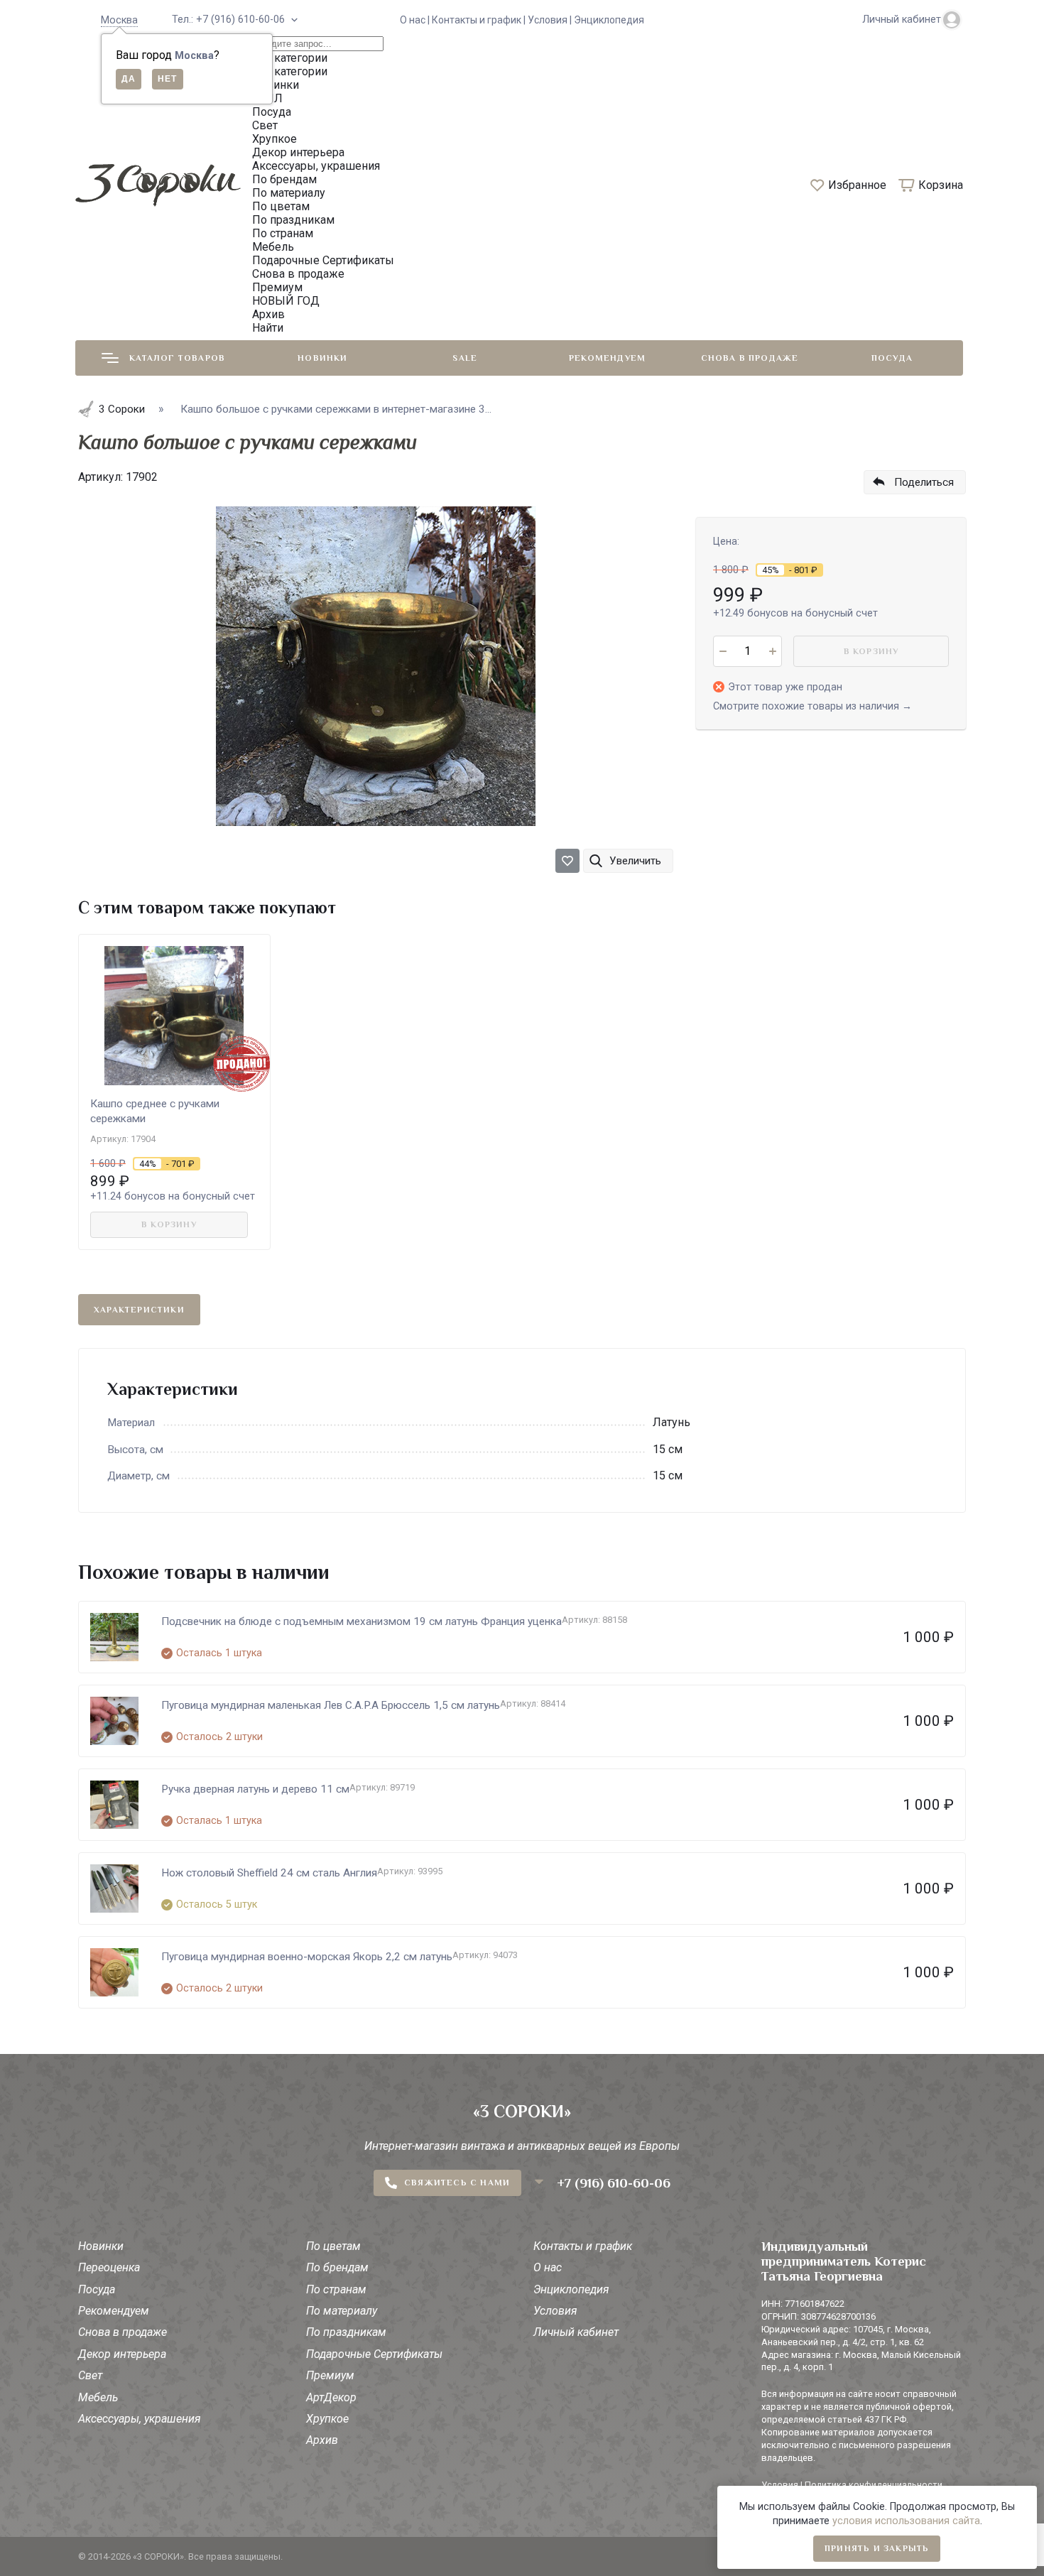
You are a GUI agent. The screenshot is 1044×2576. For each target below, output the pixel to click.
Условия (555, 2311)
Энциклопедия (609, 20)
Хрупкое (327, 2419)
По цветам (333, 2246)
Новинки (322, 358)
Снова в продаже (750, 358)
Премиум (330, 2375)
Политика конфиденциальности (874, 2485)
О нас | (416, 20)
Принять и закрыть (877, 2548)
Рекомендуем (607, 358)
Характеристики (139, 1310)
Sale (465, 358)
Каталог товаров (177, 358)
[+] (772, 651)
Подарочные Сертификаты (374, 2354)
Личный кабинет (576, 2332)
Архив (322, 2440)
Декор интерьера (122, 2354)
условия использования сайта (906, 2521)
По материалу (342, 2311)
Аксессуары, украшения (140, 2419)
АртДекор (331, 2397)
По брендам (337, 2267)
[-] (723, 651)
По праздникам (346, 2332)
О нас (548, 2267)
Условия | (551, 20)
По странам (336, 2289)
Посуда (892, 358)
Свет (90, 2375)
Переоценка (109, 2267)
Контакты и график (583, 2246)
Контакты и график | (480, 20)
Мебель (98, 2397)
